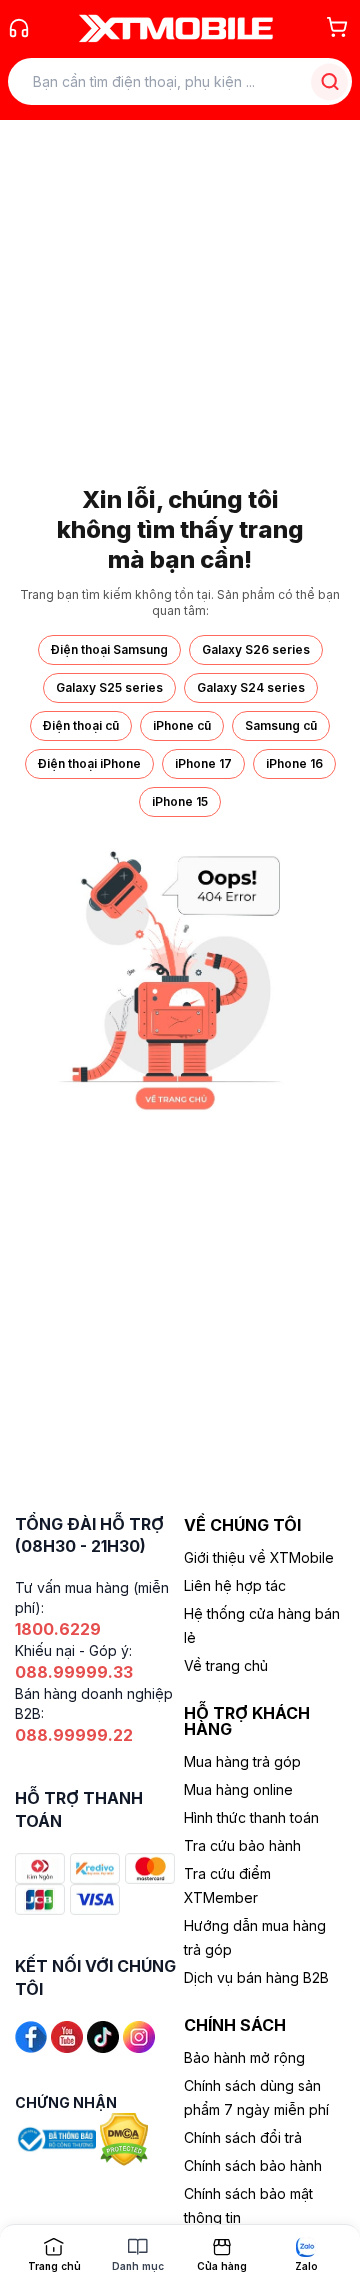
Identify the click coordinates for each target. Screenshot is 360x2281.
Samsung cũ (281, 725)
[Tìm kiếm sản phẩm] (329, 81)
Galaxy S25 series (109, 687)
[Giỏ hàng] (337, 27)
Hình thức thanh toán (251, 1817)
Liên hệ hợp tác (235, 1585)
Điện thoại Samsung (109, 649)
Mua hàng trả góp (242, 1761)
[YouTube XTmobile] (67, 2035)
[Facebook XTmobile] (31, 2035)
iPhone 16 (294, 763)
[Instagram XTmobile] (139, 2035)
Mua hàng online (238, 1789)
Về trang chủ (226, 1665)
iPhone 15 (180, 801)
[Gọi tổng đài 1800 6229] (19, 28)
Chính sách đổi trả (243, 2137)
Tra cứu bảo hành (242, 1845)
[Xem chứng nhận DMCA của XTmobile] (126, 2137)
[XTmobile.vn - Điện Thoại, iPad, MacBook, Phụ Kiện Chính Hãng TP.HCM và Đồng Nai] (176, 28)
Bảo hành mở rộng (244, 2057)
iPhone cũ (182, 725)
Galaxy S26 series (256, 649)
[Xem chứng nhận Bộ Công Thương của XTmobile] (57, 2137)
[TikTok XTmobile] (103, 2035)
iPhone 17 (203, 763)
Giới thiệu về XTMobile (259, 1557)
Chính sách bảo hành (253, 2165)
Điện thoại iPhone (89, 763)
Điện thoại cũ (81, 725)
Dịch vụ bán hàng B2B (256, 1977)
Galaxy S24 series (251, 687)
